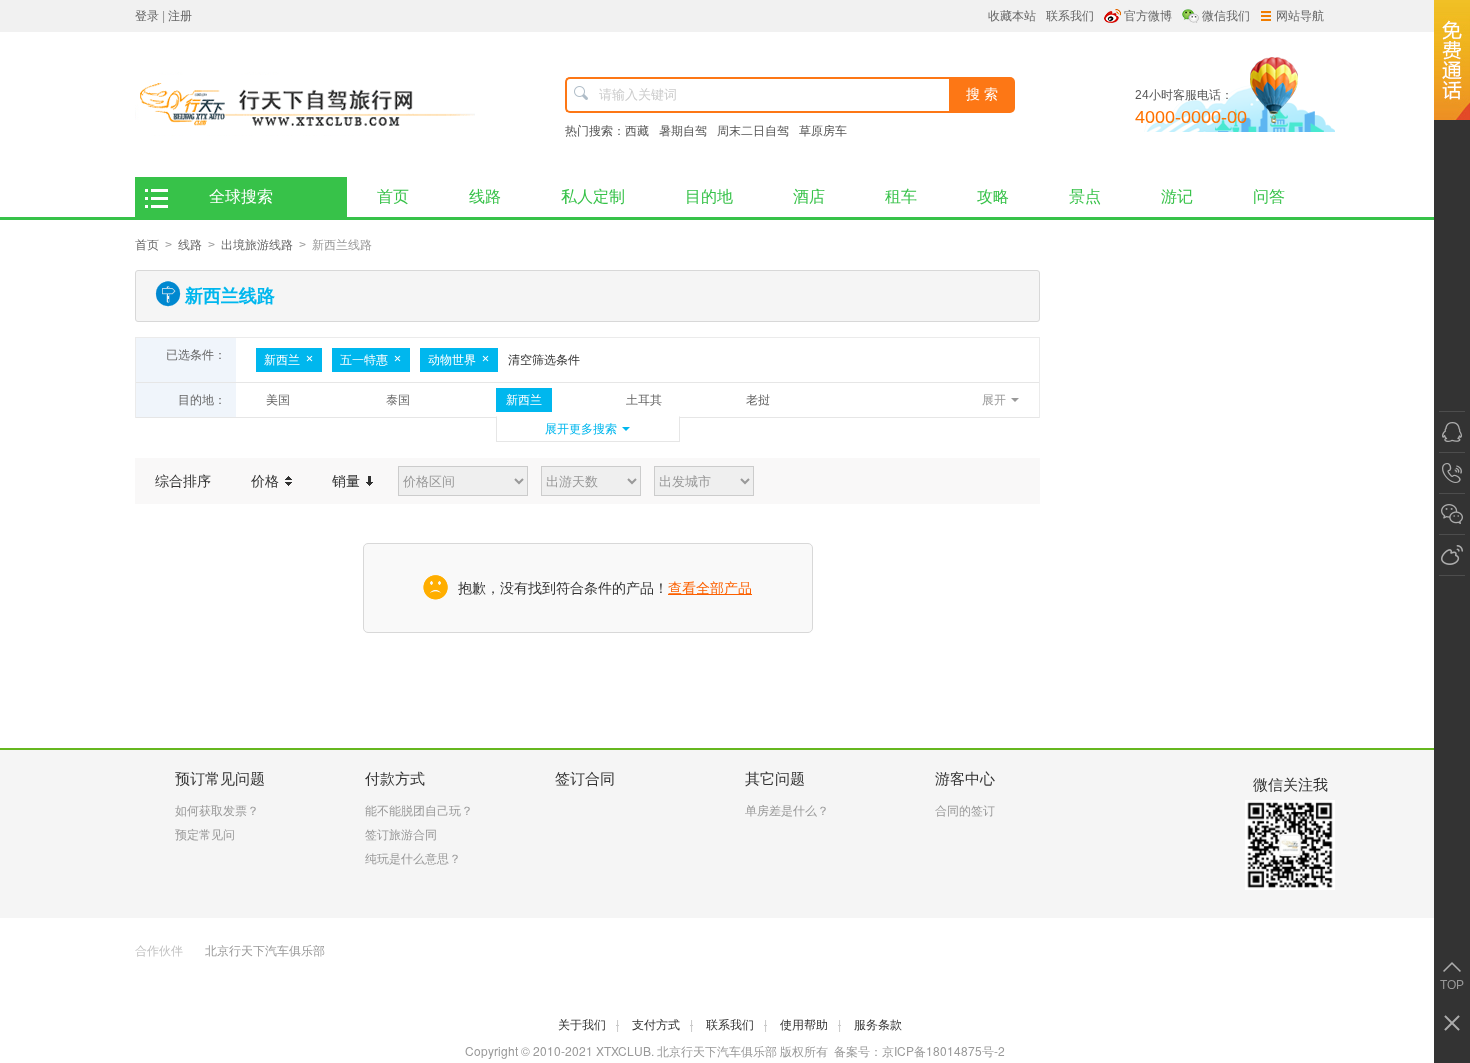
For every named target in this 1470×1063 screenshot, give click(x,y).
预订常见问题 (220, 778)
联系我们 (1070, 16)
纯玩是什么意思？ (413, 859)
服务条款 (878, 1025)
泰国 (398, 400)
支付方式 (662, 1025)
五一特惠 (364, 360)
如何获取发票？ (217, 811)
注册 (180, 16)
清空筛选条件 (544, 360)
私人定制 (593, 196)
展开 (994, 400)
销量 (348, 481)
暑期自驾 (683, 131)
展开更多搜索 (581, 429)
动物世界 (452, 360)
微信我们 (1226, 16)
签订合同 (585, 778)
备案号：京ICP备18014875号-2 (919, 1050)
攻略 (993, 196)
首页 (393, 196)
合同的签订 (965, 811)
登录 (147, 16)
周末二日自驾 (753, 131)
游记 (1177, 196)
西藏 (637, 131)
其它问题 (775, 778)
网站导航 (1300, 16)
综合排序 (183, 481)
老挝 (758, 400)
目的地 (709, 196)
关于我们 (588, 1025)
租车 (901, 196)
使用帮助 (810, 1025)
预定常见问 (205, 835)
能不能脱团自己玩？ (419, 811)
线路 (485, 196)
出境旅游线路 (257, 245)
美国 (278, 400)
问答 (1269, 196)
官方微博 (1148, 16)
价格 (267, 481)
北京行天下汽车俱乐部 (265, 951)
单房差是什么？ (787, 811)
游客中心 (965, 778)
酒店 (809, 196)
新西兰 (282, 360)
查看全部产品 (710, 588)
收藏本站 (1012, 16)
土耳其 (644, 400)
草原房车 (823, 131)
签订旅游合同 (401, 835)
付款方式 (395, 778)
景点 (1085, 196)
